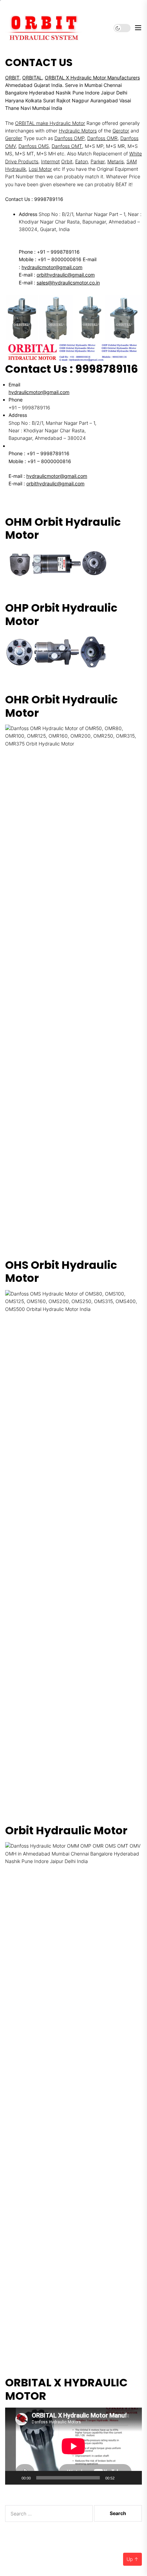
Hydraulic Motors (78, 131)
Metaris (116, 161)
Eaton (82, 161)
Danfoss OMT (67, 146)
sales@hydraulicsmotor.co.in (68, 283)
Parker (98, 161)
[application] (73, 2446)
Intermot (50, 161)
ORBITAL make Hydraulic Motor (50, 123)
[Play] (14, 2478)
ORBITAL (32, 78)
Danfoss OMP (69, 138)
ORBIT (12, 78)
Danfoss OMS (34, 146)
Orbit (67, 161)
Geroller (14, 138)
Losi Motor (40, 169)
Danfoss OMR (102, 138)
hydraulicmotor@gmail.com (52, 267)
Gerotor (121, 131)
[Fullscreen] (133, 2478)
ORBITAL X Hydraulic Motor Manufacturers (92, 78)
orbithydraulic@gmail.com (66, 275)
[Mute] (122, 2478)
